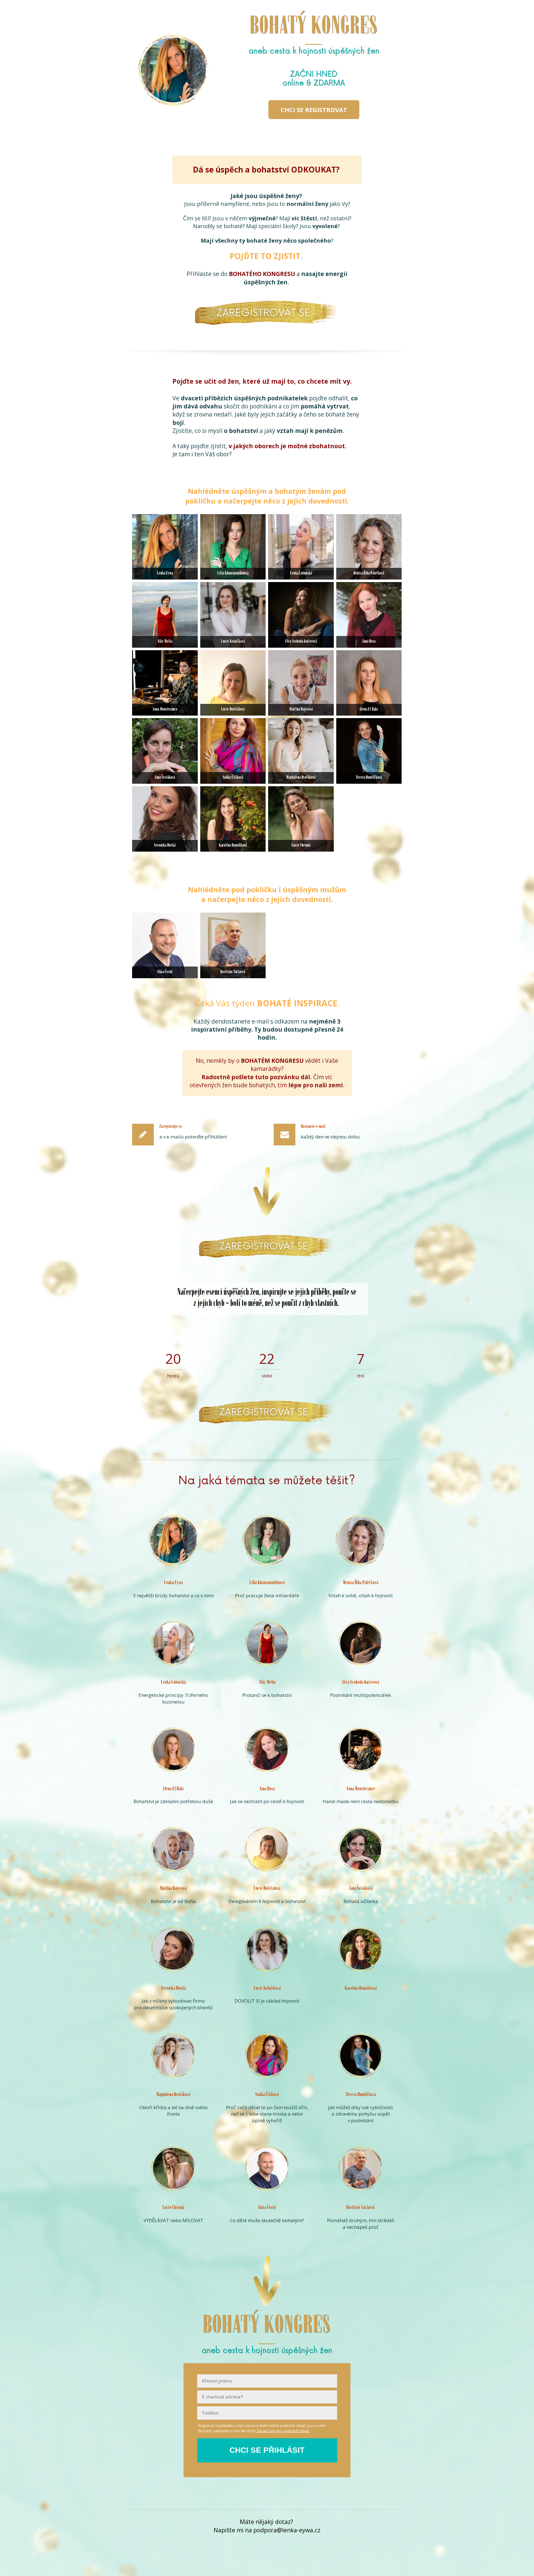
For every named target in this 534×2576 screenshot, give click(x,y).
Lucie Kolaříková (233, 642)
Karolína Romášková (233, 846)
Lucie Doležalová (233, 710)
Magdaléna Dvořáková (301, 778)
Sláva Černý (165, 972)
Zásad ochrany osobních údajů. (283, 2431)
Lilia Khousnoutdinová (233, 574)
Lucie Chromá (301, 846)
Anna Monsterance (165, 710)
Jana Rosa (369, 642)
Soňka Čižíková (233, 778)
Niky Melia (165, 642)
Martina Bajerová (301, 710)
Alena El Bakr (369, 710)
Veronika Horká (165, 846)
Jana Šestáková (165, 778)
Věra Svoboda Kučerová (301, 642)
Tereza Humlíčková (369, 778)
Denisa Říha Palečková (369, 574)
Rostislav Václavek (233, 972)
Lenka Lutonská (301, 574)
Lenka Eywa (165, 574)
